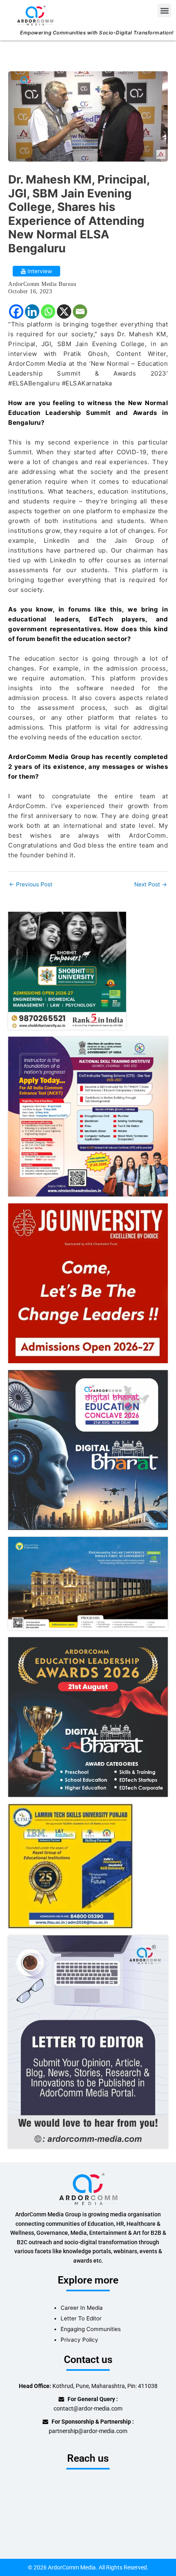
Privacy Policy (79, 2340)
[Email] (80, 312)
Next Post (151, 885)
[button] (164, 10)
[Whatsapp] (48, 312)
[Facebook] (16, 312)
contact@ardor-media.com (88, 2408)
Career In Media (82, 2308)
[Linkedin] (32, 312)
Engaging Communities (91, 2329)
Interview (39, 271)
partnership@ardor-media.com (88, 2431)
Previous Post (31, 885)
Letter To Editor (81, 2318)
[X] (64, 312)
